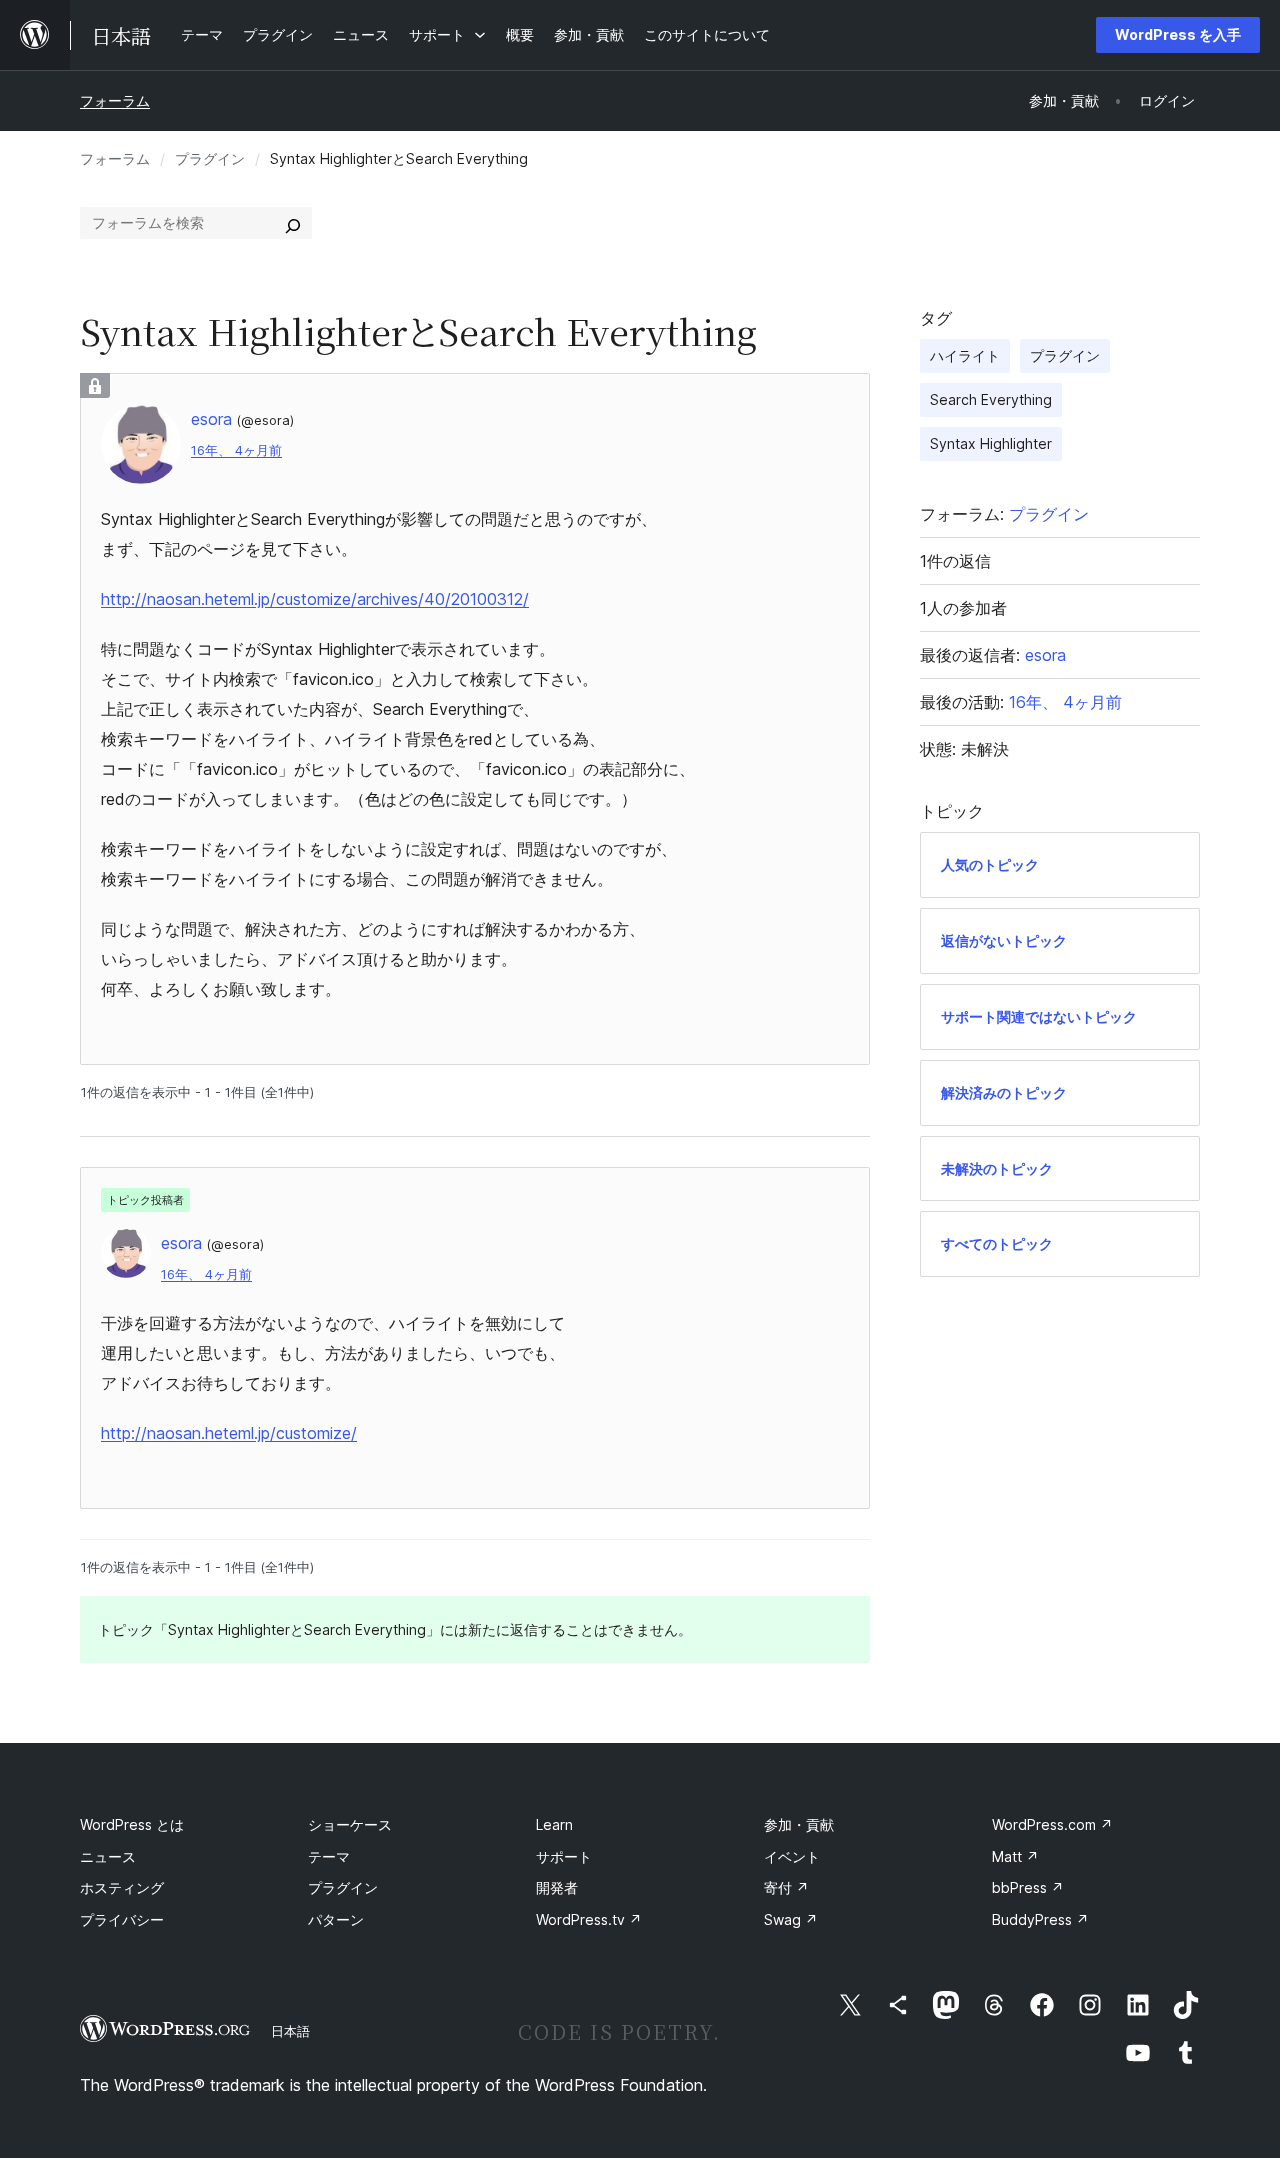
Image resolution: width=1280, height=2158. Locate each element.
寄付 (786, 1887)
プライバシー (122, 1919)
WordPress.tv (589, 1919)
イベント (792, 1856)
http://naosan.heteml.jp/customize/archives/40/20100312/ (315, 599)
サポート (564, 1856)
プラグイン (210, 158)
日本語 (290, 2031)
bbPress (1028, 1887)
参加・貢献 (799, 1824)
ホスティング (122, 1887)
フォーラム (115, 100)
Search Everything (991, 399)
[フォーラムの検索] (293, 223)
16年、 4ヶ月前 (236, 450)
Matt (1015, 1856)
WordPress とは (132, 1824)
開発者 (557, 1887)
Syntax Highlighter (991, 443)
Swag (791, 1919)
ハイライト (965, 355)
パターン (336, 1919)
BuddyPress (1040, 1919)
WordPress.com (1052, 1824)
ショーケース (350, 1824)
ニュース (108, 1856)
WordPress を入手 (1178, 34)
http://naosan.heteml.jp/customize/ (229, 1433)
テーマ (329, 1856)
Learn (554, 1824)
